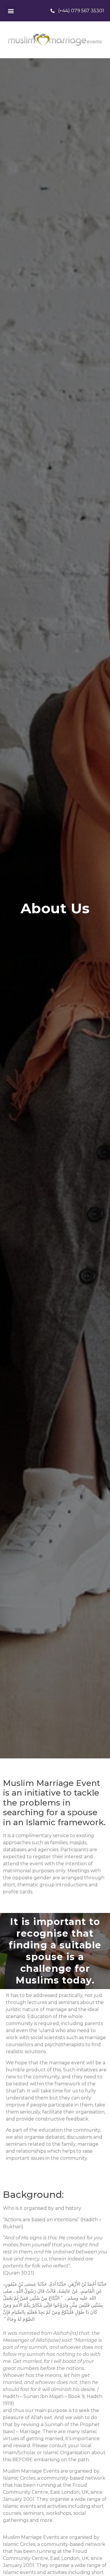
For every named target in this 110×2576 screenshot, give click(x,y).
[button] (11, 11)
